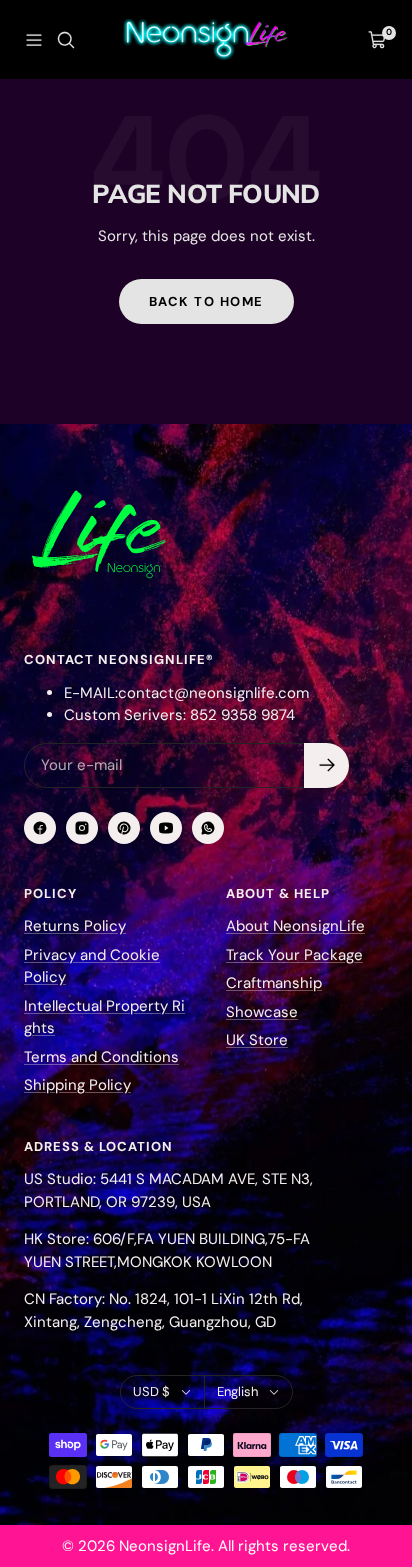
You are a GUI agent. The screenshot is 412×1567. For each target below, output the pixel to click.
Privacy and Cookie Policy (92, 966)
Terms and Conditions (101, 1057)
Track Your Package (294, 955)
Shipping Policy (77, 1085)
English (237, 1391)
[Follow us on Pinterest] (124, 828)
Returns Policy (75, 926)
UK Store (257, 1040)
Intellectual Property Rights (104, 1017)
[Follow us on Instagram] (82, 828)
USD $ (151, 1391)
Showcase (262, 1012)
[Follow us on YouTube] (166, 828)
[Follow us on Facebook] (40, 828)
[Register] (326, 765)
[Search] (66, 40)
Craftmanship (274, 983)
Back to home (206, 301)
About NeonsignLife (295, 926)
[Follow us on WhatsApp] (208, 828)
